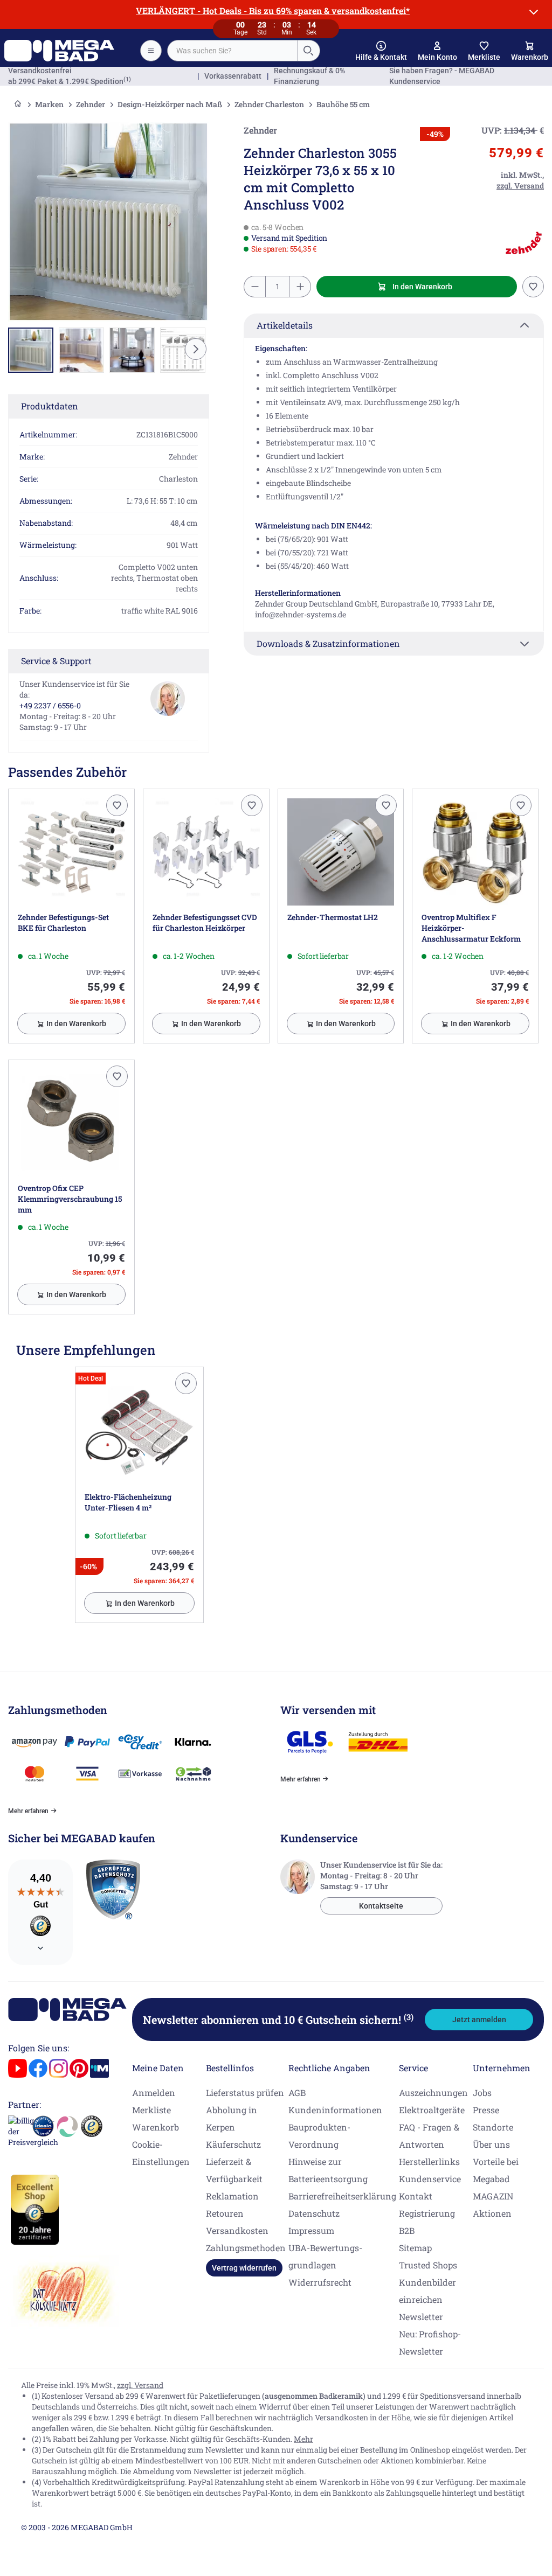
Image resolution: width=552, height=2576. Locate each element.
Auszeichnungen (433, 2093)
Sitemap (415, 2248)
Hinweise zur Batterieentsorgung (328, 2170)
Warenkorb (156, 2127)
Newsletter (421, 2317)
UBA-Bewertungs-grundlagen (325, 2256)
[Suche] (308, 51)
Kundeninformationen (335, 2110)
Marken (49, 104)
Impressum (311, 2230)
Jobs (482, 2093)
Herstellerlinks (429, 2161)
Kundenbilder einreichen (427, 2291)
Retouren (225, 2213)
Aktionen (492, 2213)
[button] (381, 51)
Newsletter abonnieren (278, 2020)
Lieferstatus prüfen (245, 2093)
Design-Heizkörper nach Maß (170, 104)
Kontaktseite (381, 1906)
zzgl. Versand (140, 2385)
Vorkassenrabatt (233, 76)
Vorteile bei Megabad (496, 2170)
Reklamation (232, 2196)
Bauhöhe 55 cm (343, 104)
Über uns (491, 2144)
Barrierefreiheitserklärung (342, 2196)
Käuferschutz (233, 2144)
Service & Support (56, 661)
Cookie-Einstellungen (161, 2153)
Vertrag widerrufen (244, 2268)
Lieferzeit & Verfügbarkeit (234, 2170)
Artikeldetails (285, 325)
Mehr (303, 2439)
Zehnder (91, 104)
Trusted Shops (428, 2265)
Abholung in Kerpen (232, 2118)
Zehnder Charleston (269, 104)
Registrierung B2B (427, 2222)
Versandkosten (237, 2230)
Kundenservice (430, 2179)
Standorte (493, 2127)
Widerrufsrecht (320, 2282)
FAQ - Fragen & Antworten (429, 2136)
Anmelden (154, 2093)
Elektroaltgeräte (432, 2110)
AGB (297, 2093)
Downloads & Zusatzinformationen (328, 643)
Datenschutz (314, 2213)
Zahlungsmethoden (246, 2248)
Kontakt (416, 2196)
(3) (409, 2017)
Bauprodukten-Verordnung (319, 2136)
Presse (486, 2110)
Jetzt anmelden (479, 2020)
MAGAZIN (493, 2196)
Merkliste (151, 2110)
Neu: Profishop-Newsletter (430, 2342)
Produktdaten (50, 406)
